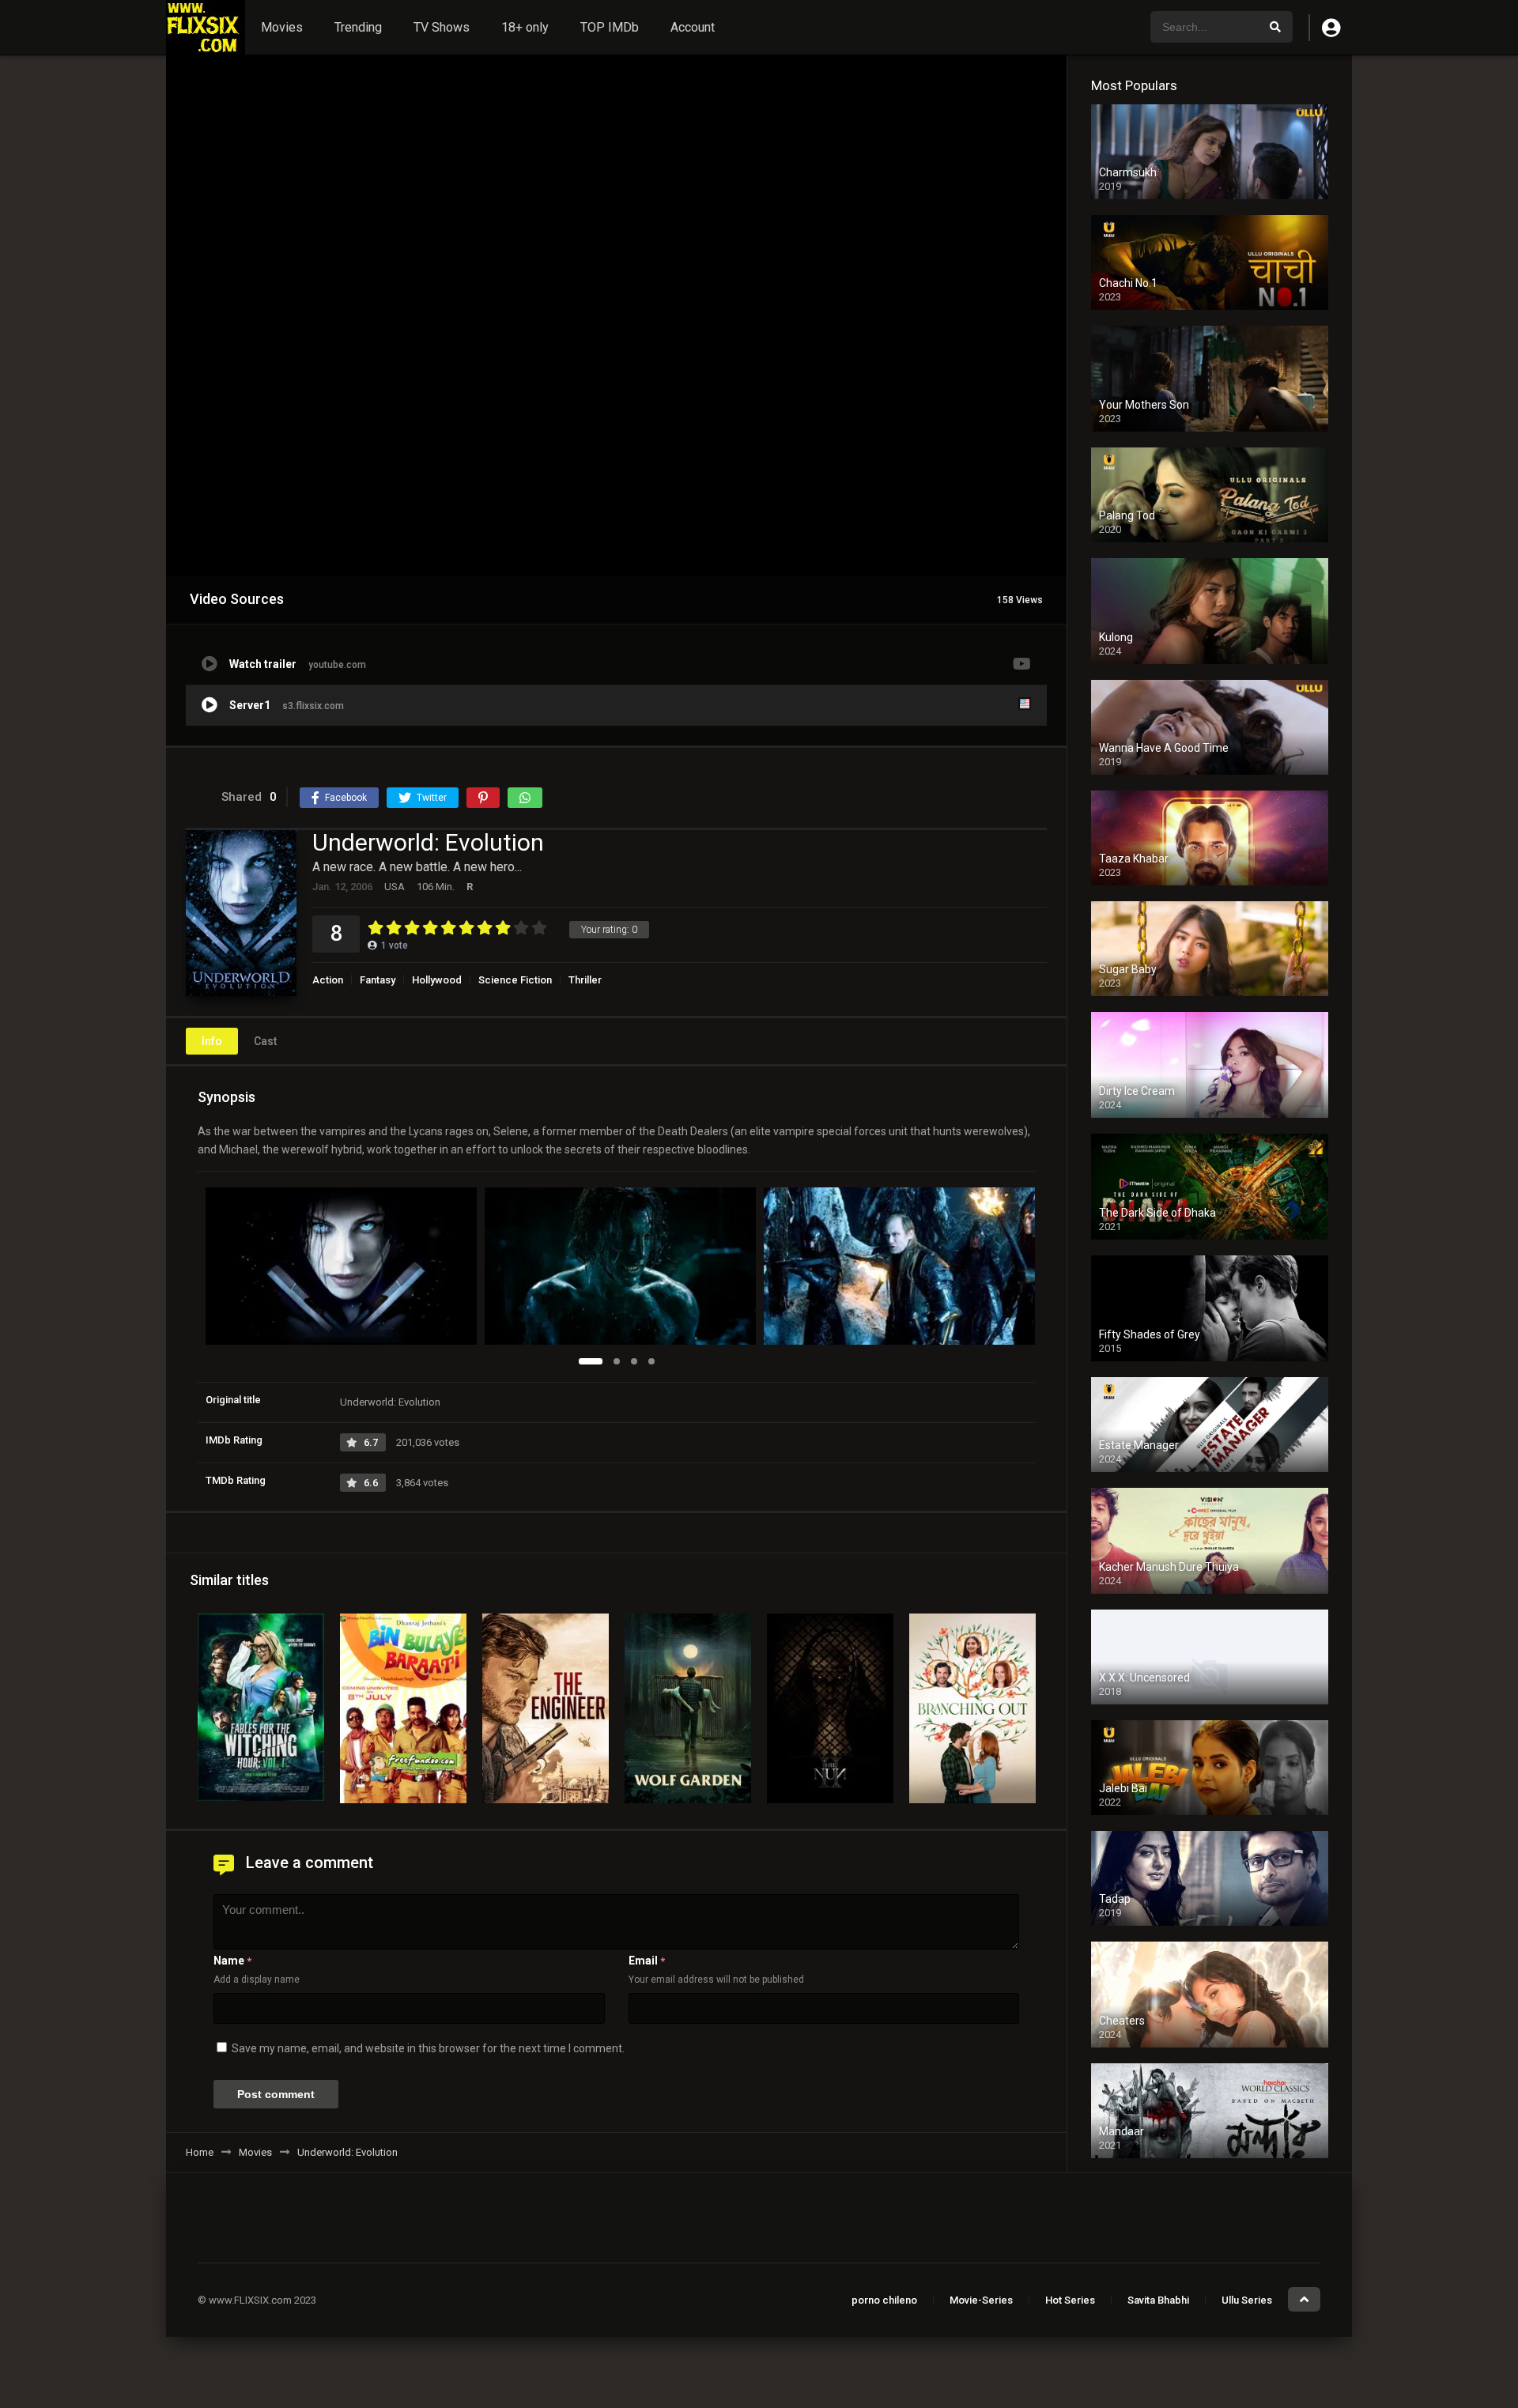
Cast (265, 1041)
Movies (282, 27)
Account (693, 27)
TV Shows (442, 27)
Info (212, 1041)
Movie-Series (981, 2300)
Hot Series (1070, 2300)
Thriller (585, 980)
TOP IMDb (610, 27)
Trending (358, 27)
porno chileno (884, 2300)
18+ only (525, 27)
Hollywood (437, 980)
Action (328, 980)
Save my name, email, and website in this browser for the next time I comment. (428, 2048)
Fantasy (378, 980)
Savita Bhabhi (1158, 2300)
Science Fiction (515, 980)
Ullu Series (1247, 2300)
